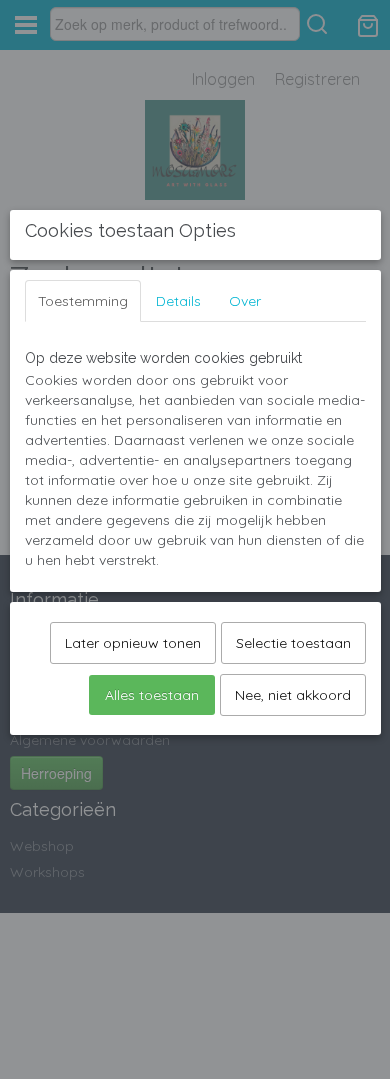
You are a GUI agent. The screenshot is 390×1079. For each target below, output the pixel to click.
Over (245, 301)
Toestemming (83, 301)
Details (178, 301)
